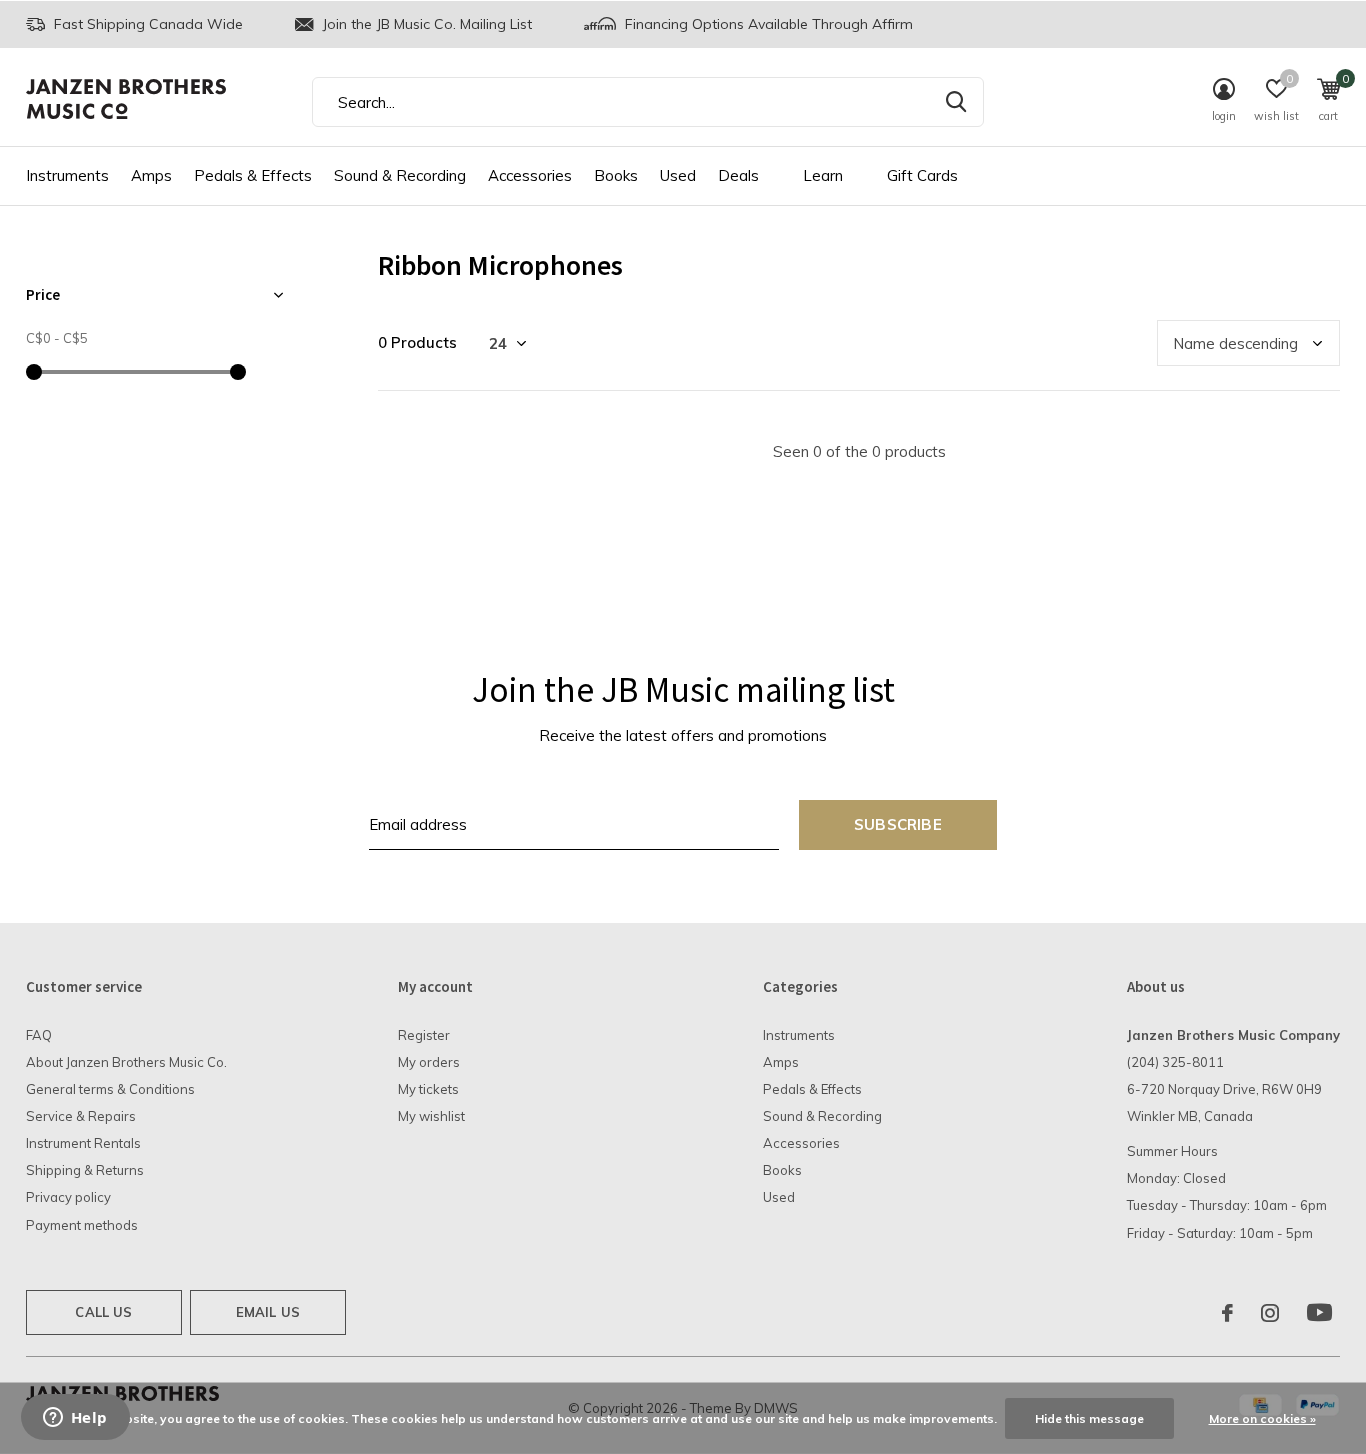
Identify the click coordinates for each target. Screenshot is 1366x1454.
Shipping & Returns (85, 1170)
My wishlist (431, 1116)
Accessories (530, 175)
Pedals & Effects (253, 175)
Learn (823, 175)
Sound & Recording (400, 175)
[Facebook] (1227, 1313)
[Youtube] (1319, 1313)
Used (678, 175)
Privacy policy (68, 1197)
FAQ (39, 1035)
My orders (429, 1062)
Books (616, 175)
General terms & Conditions (110, 1089)
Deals (738, 175)
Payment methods (82, 1225)
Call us (103, 1312)
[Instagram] (1270, 1313)
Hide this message (1089, 1418)
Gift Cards (922, 175)
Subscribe (898, 824)
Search (956, 102)
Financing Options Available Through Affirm (767, 24)
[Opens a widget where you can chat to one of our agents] (75, 1419)
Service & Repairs (81, 1116)
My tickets (428, 1089)
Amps (151, 175)
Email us (268, 1312)
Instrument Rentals (83, 1143)
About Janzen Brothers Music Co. (126, 1062)
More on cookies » (1262, 1418)
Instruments (67, 175)
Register (424, 1035)
